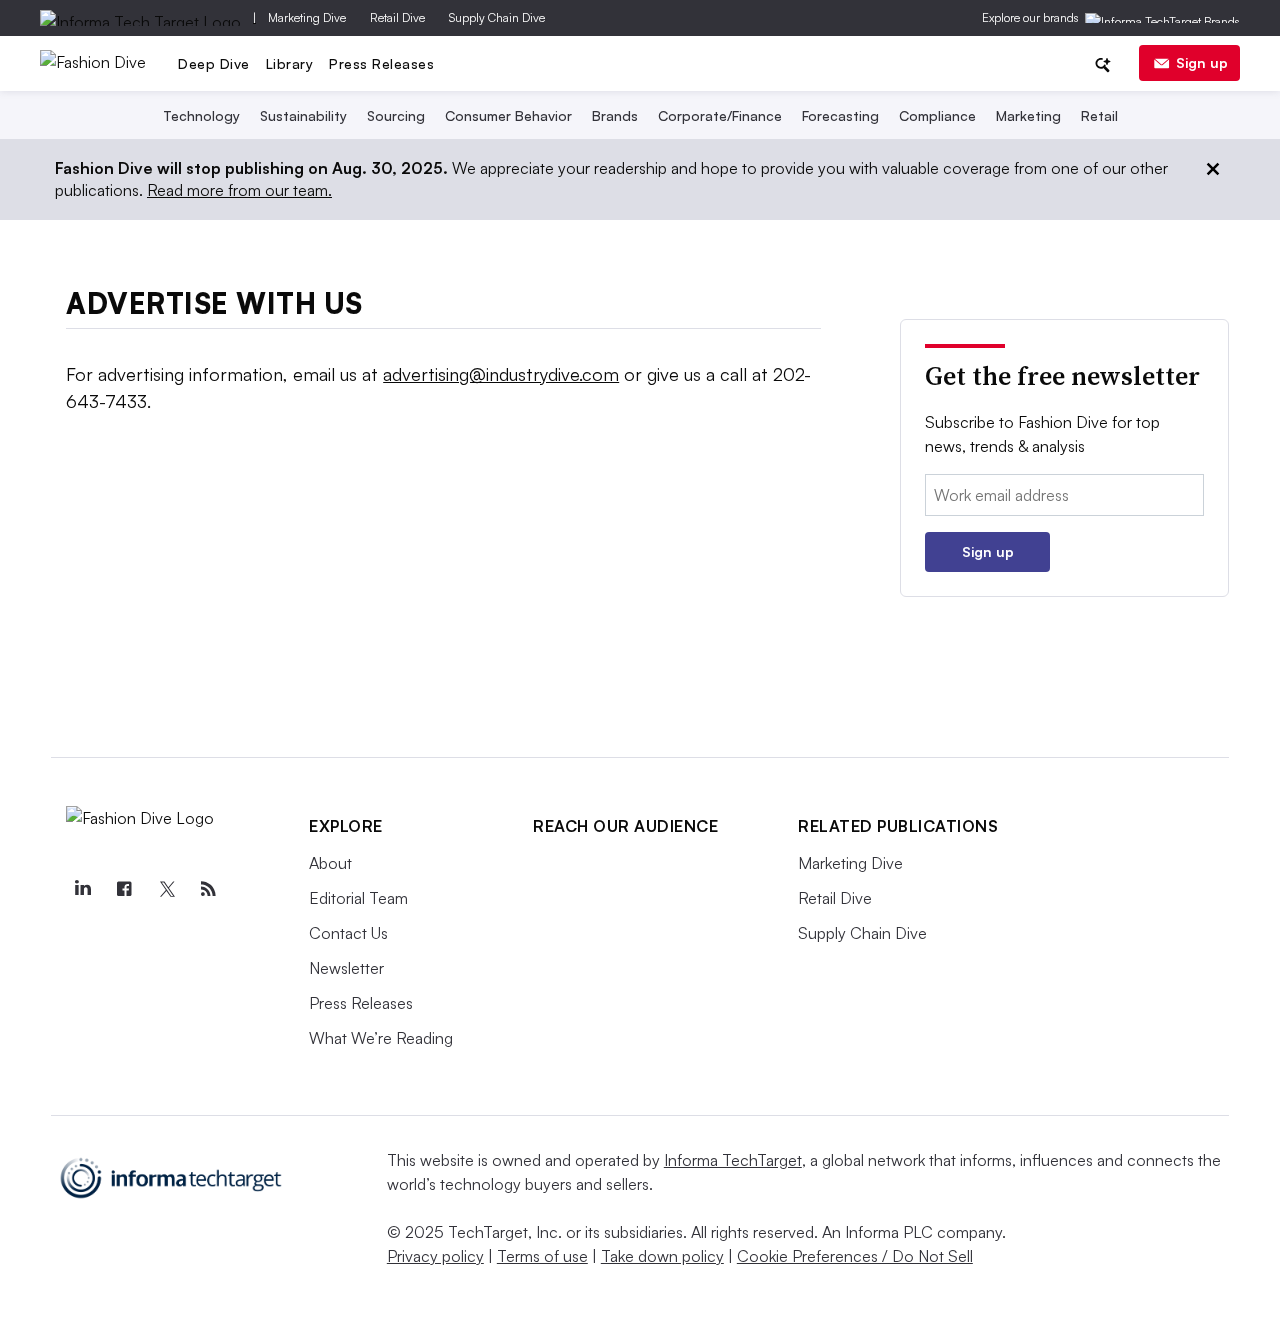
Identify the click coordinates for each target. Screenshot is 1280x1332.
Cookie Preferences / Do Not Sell (855, 1256)
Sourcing (396, 115)
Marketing (1028, 115)
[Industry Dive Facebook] (124, 889)
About (330, 863)
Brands (615, 115)
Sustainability (303, 115)
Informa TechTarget (733, 1160)
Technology (201, 115)
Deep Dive (214, 63)
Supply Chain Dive (497, 17)
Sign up (1202, 62)
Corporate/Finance (720, 115)
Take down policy (662, 1256)
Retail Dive (397, 17)
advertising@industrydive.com (501, 374)
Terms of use (542, 1256)
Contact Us (348, 933)
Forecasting (840, 115)
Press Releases (381, 63)
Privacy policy (435, 1256)
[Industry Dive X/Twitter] (166, 889)
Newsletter (346, 968)
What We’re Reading (381, 1038)
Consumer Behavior (508, 115)
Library (290, 63)
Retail (1099, 115)
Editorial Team (358, 898)
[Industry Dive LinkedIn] (82, 889)
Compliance (937, 115)
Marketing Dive (307, 17)
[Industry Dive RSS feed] (208, 889)
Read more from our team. (239, 190)
